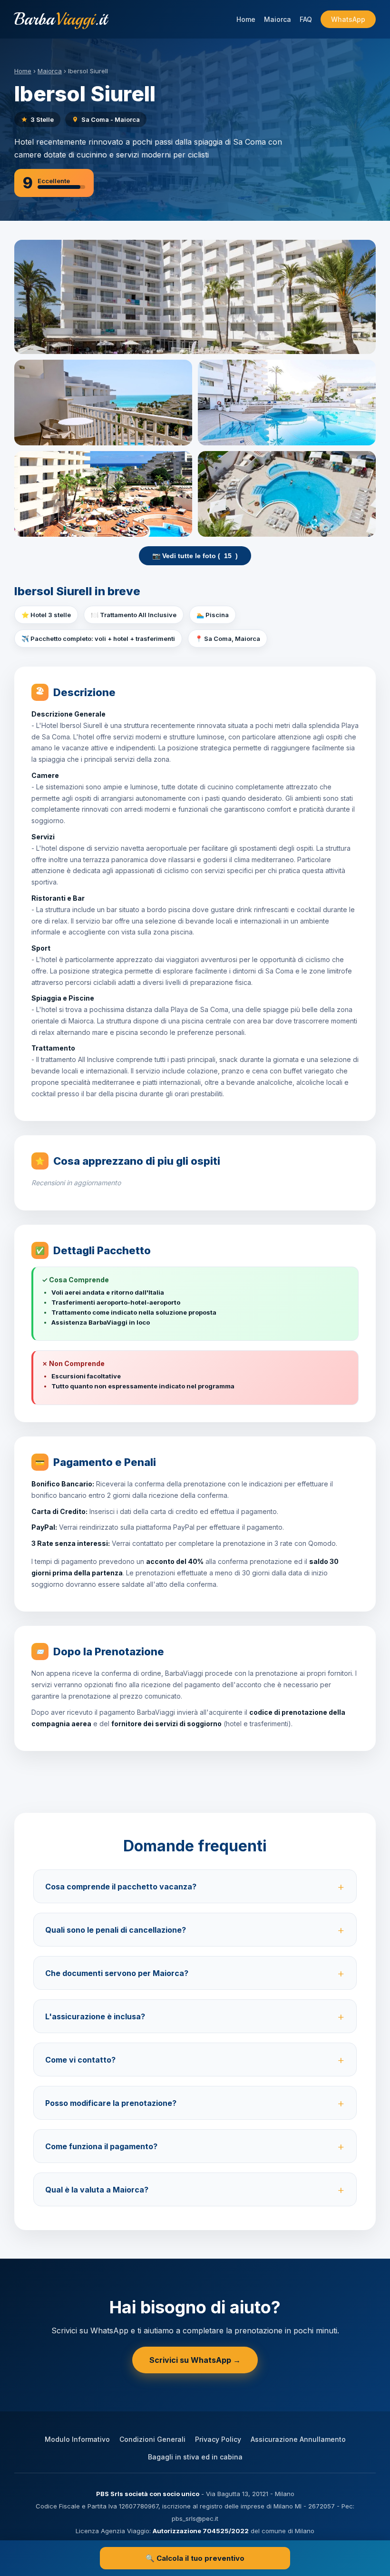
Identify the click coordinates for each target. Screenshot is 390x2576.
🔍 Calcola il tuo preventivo (195, 2558)
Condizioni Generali (152, 2439)
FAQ (306, 19)
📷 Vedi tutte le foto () (195, 556)
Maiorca (278, 19)
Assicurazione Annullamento (298, 2439)
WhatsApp (348, 19)
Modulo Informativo (77, 2439)
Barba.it (61, 19)
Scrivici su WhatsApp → (195, 2360)
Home (246, 19)
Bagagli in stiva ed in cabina (195, 2457)
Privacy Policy (218, 2439)
